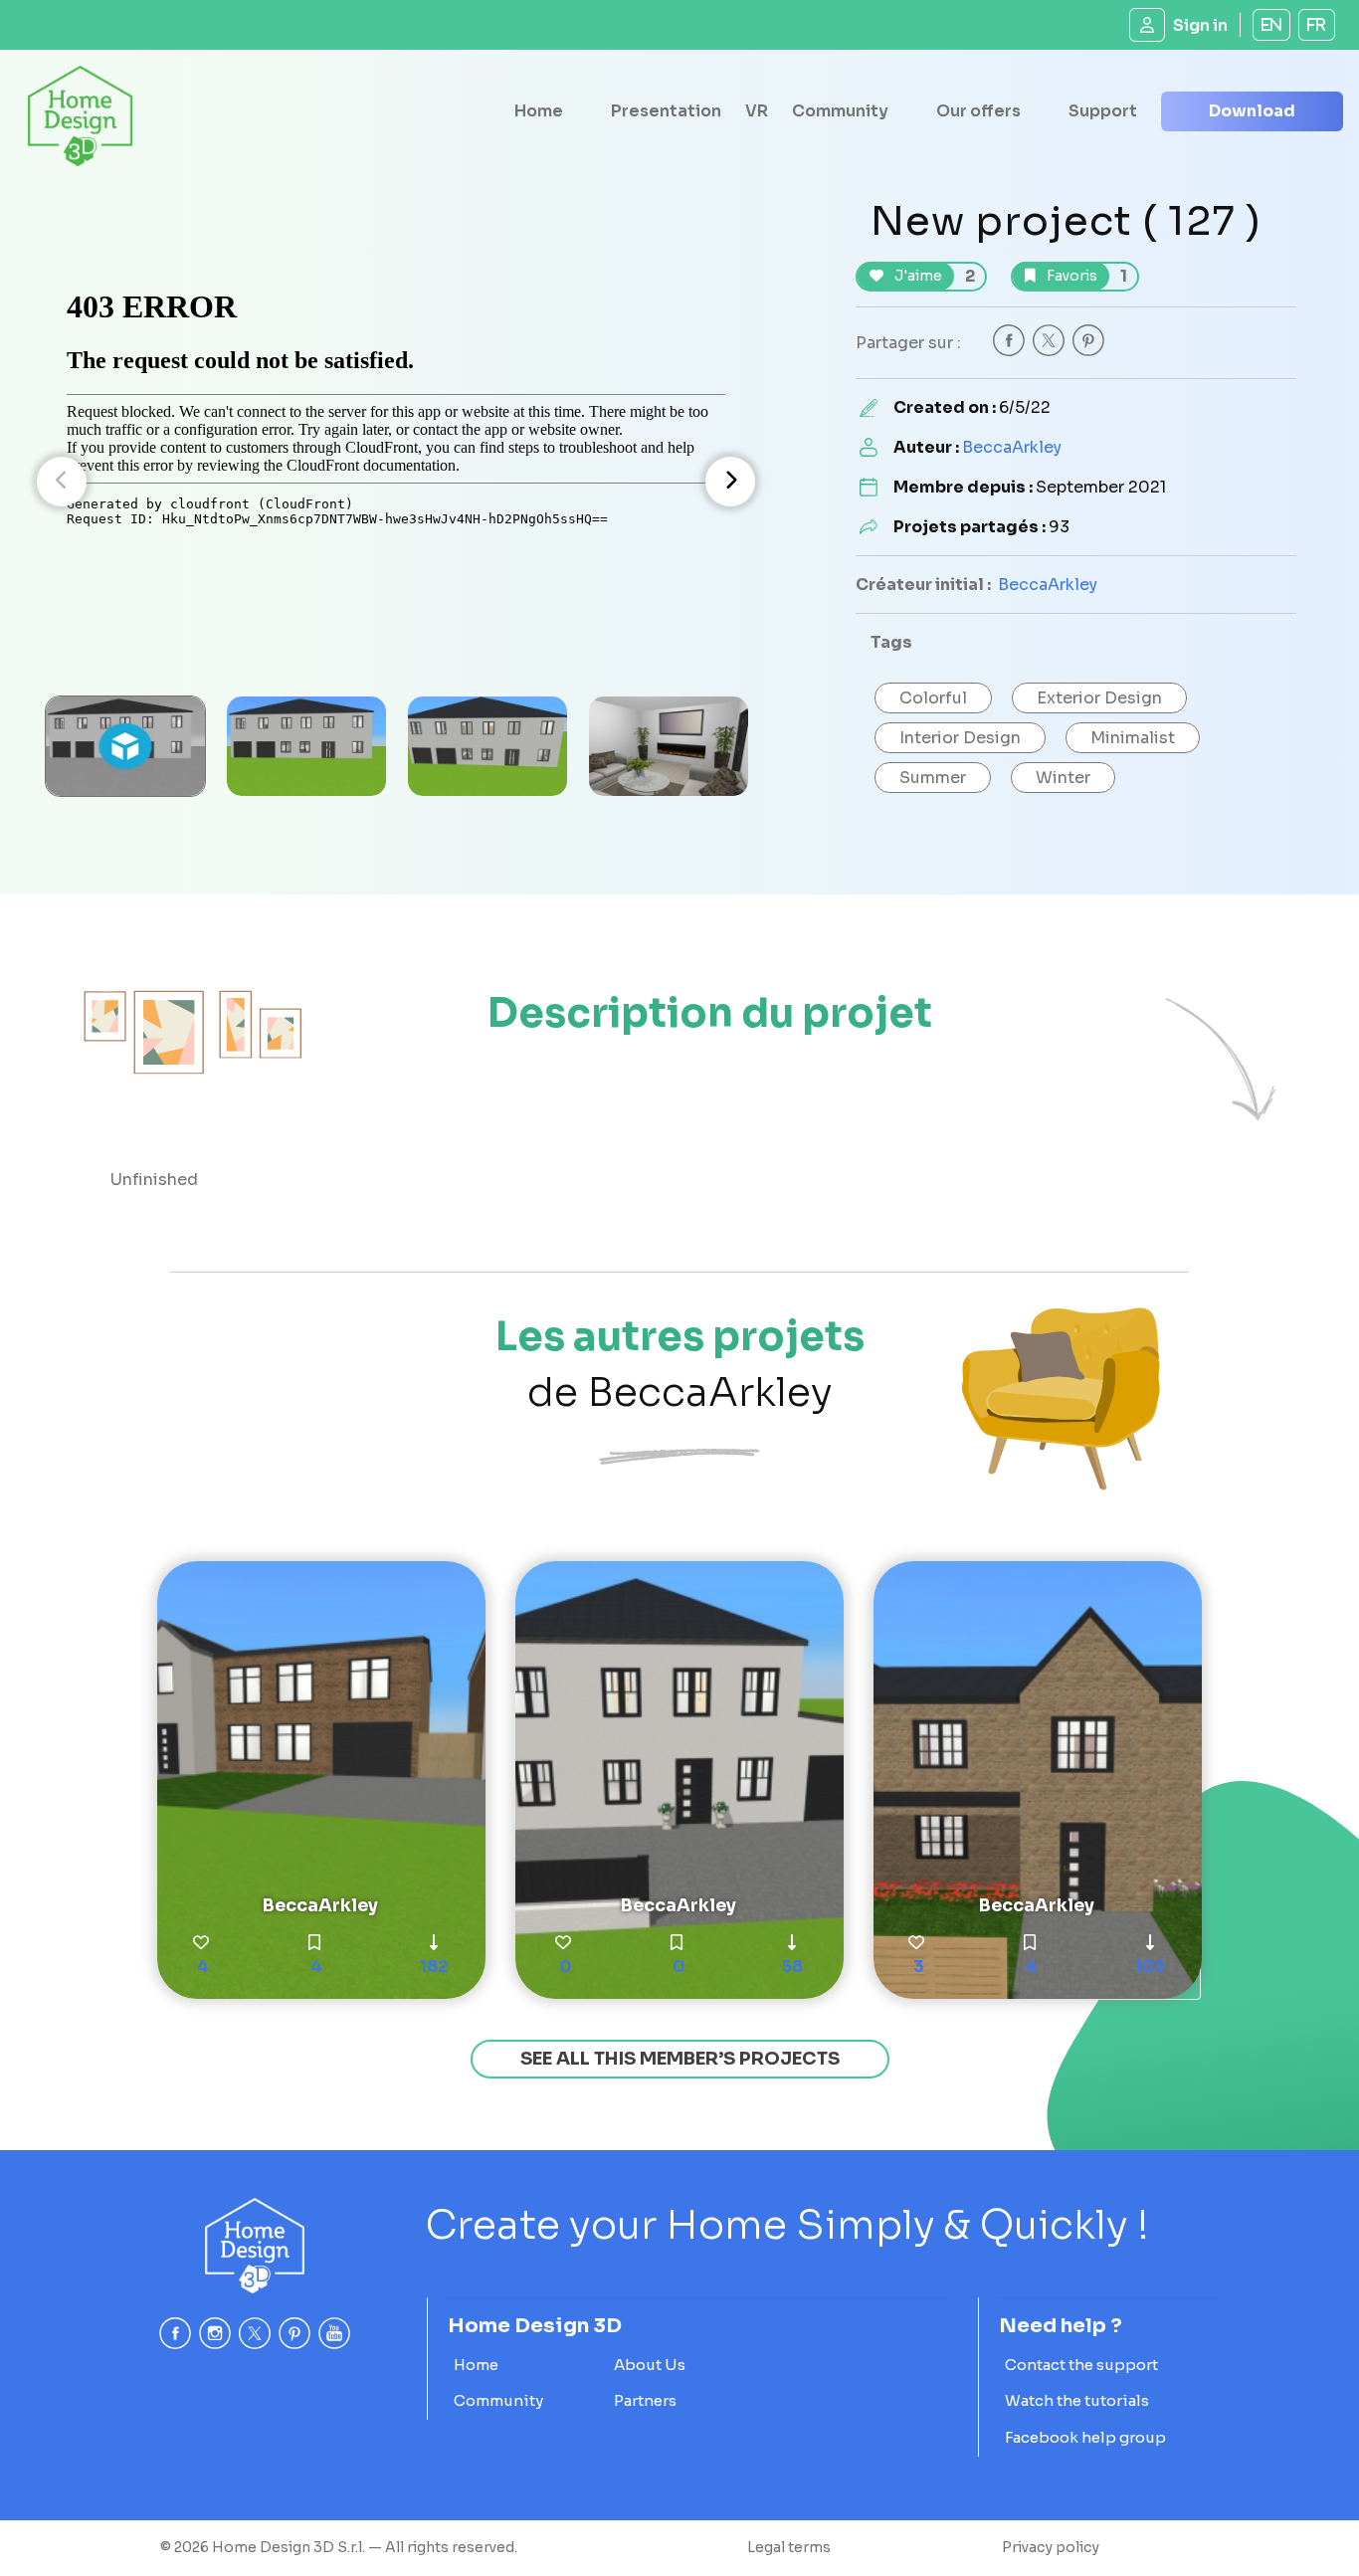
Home (539, 111)
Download (1252, 111)
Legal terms (789, 2547)
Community (840, 111)
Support (1103, 111)
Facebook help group (1085, 2437)
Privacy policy (1051, 2547)
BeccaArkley (1012, 447)
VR (757, 111)
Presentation (666, 111)
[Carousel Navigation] (396, 482)
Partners (645, 2400)
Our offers (978, 111)
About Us (650, 2365)
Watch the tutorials (1077, 2400)
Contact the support (1081, 2365)
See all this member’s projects (680, 2059)
